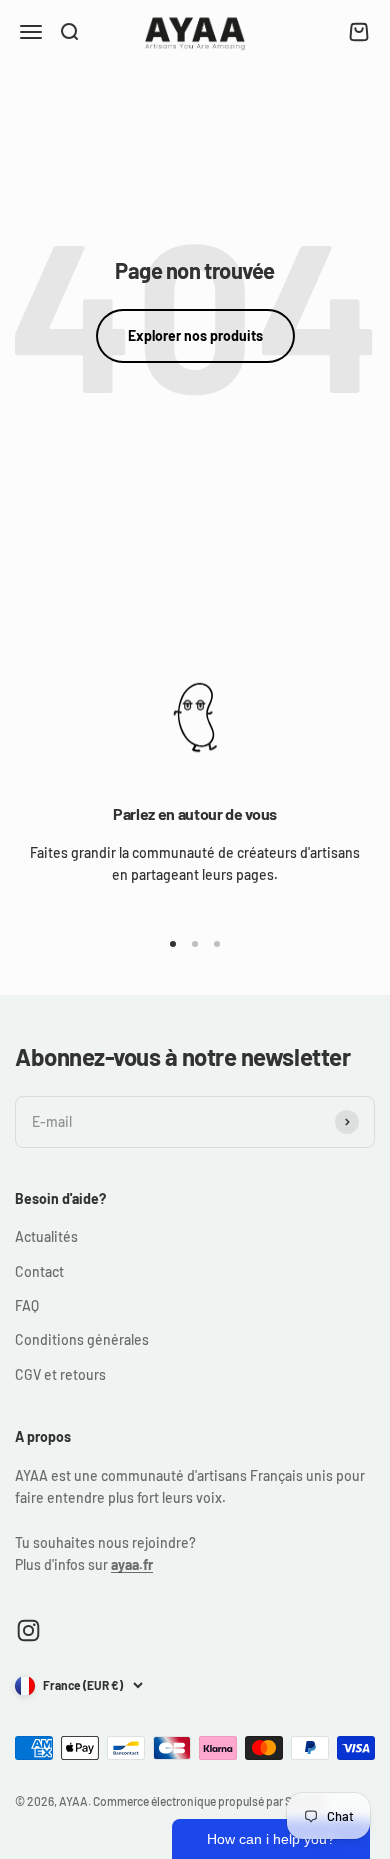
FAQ (27, 1305)
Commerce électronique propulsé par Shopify (209, 1801)
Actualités (46, 1236)
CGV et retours (60, 1374)
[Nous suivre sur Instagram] (28, 1630)
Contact (39, 1271)
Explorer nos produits (195, 335)
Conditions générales (82, 1339)
